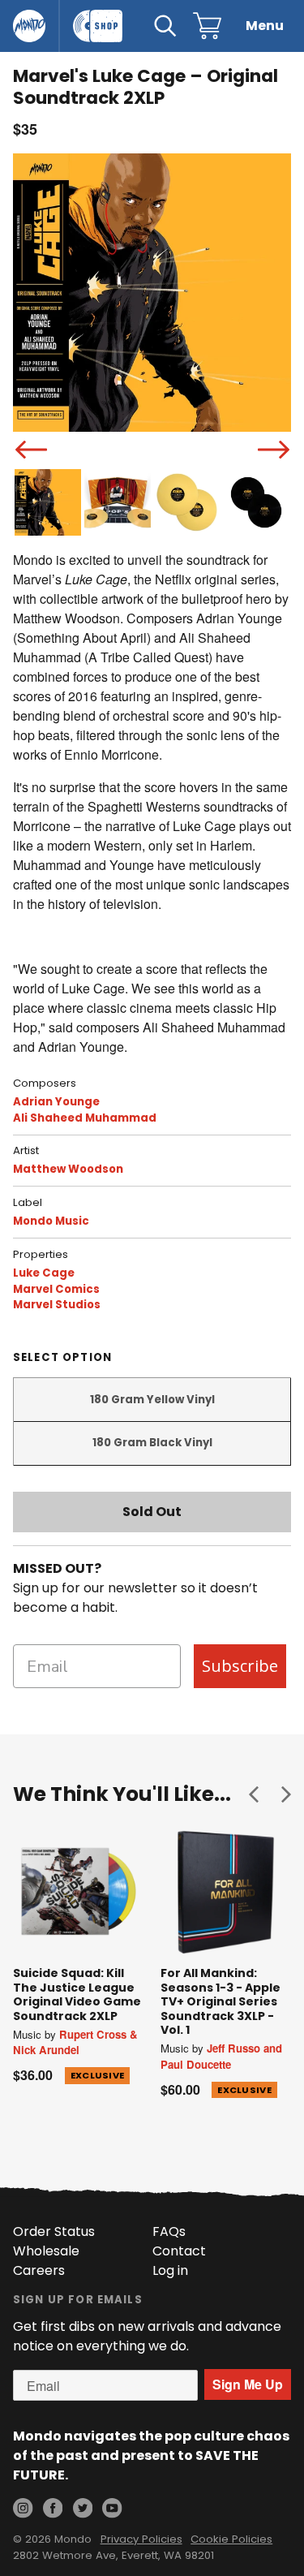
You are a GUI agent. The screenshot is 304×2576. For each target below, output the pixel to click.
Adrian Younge (56, 1102)
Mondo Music (51, 1221)
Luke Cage (44, 1273)
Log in (170, 2270)
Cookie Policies (231, 2539)
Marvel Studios (57, 1305)
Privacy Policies (141, 2539)
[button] (254, 1794)
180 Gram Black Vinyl (152, 1443)
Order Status (54, 2231)
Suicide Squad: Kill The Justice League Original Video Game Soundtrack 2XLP (77, 1994)
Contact (179, 2251)
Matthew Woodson (68, 1169)
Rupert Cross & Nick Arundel (75, 2042)
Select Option (62, 1357)
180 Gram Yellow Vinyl (152, 1400)
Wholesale (46, 2251)
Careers (39, 2270)
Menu (265, 26)
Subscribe (240, 1666)
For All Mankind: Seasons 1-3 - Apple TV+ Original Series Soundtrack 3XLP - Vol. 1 (221, 2001)
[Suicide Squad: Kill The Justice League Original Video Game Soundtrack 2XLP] (79, 1892)
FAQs (169, 2231)
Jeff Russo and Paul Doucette (221, 2056)
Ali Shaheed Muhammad (85, 1118)
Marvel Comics (56, 1289)
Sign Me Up (248, 2384)
